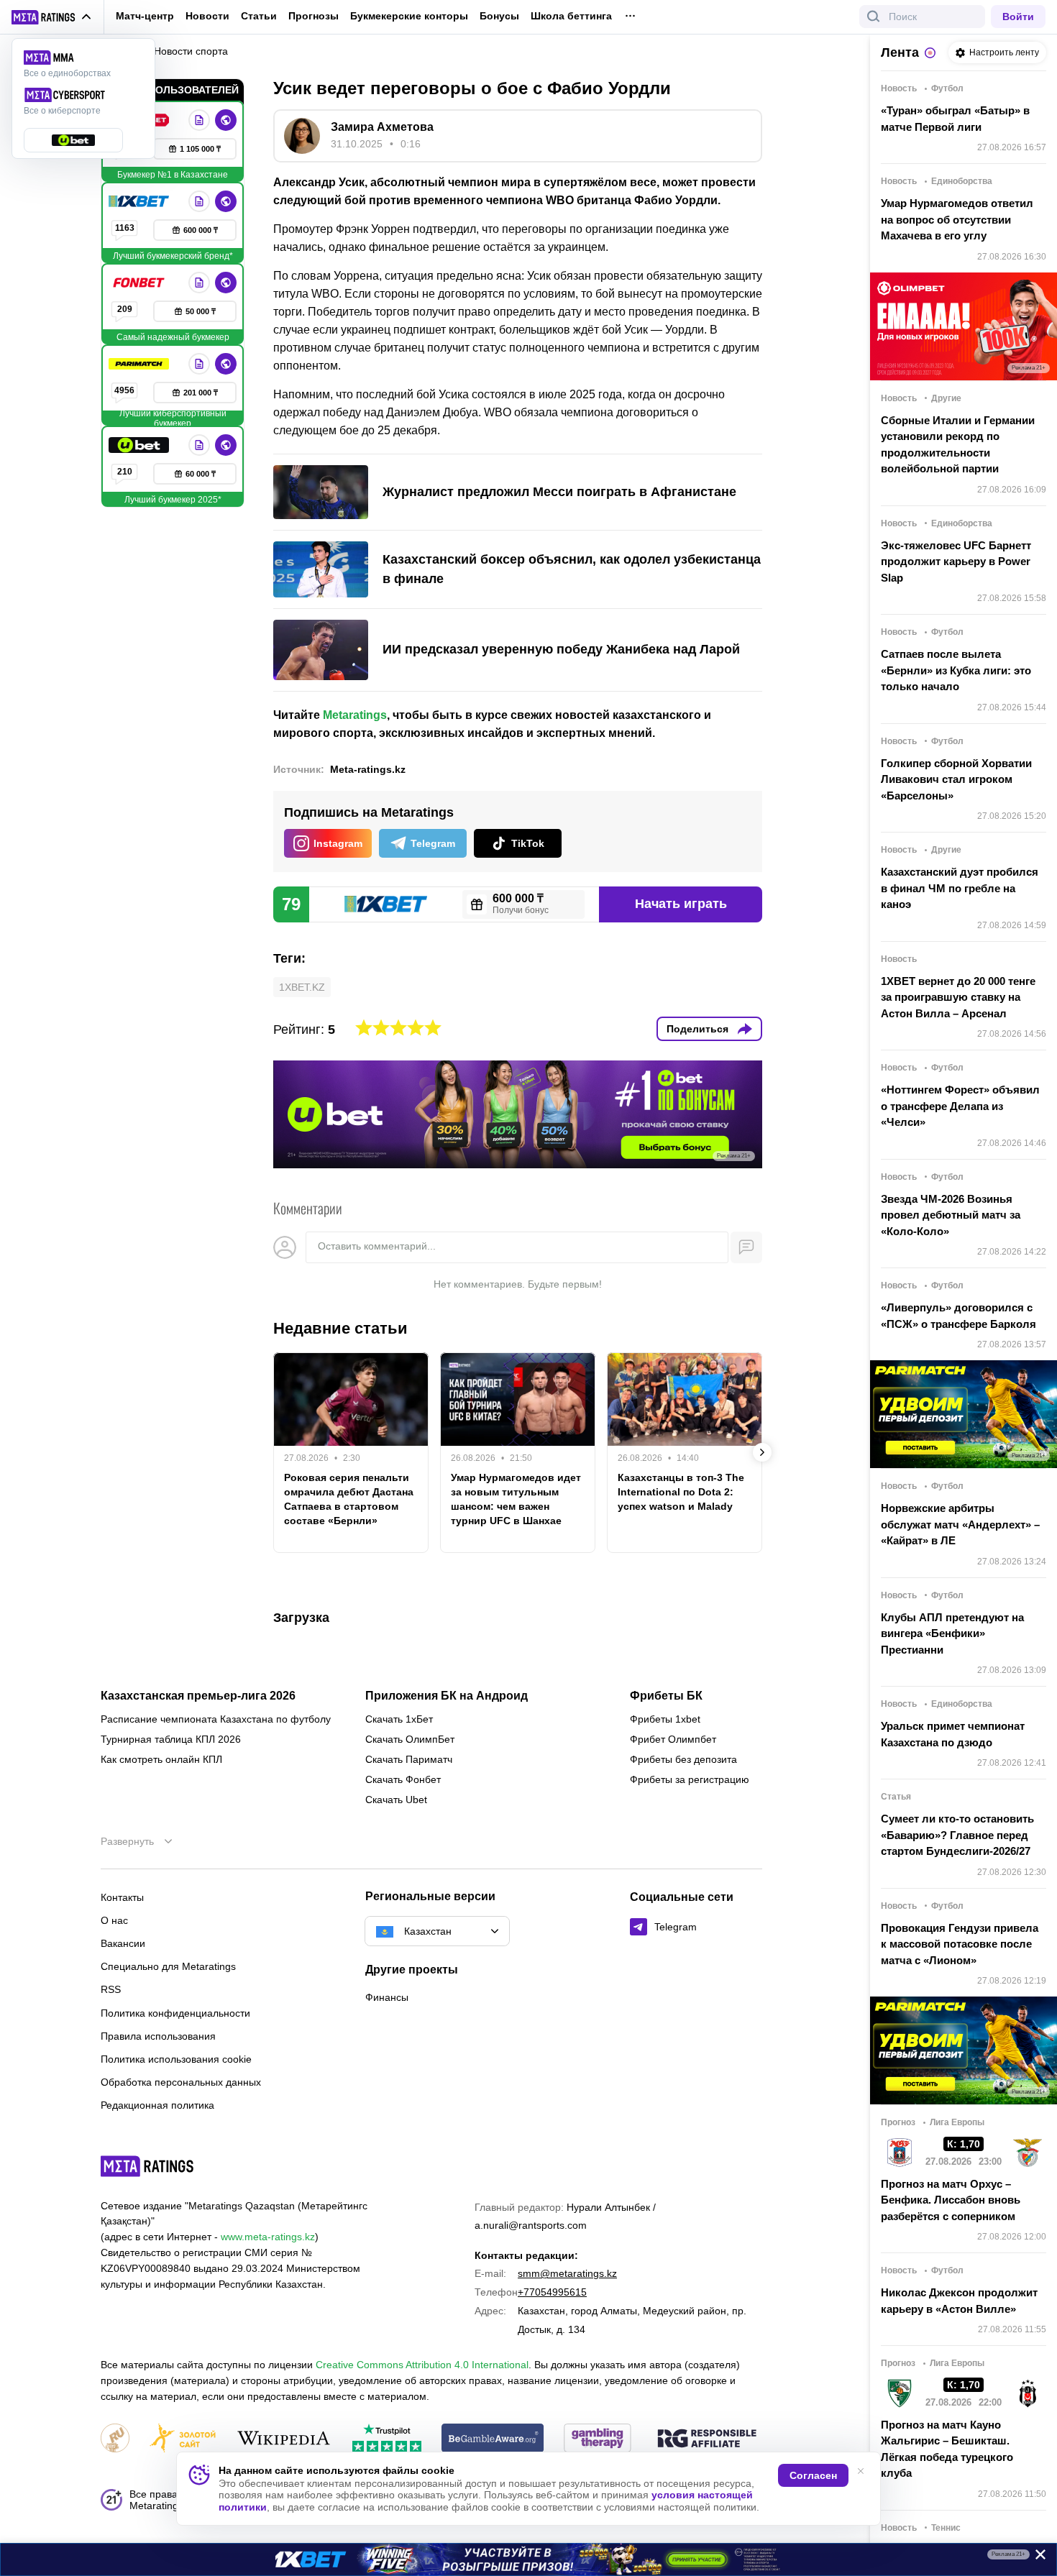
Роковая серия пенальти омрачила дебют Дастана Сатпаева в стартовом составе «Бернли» (349, 1499)
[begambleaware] (493, 2439)
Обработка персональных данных (181, 2082)
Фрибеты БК (666, 1696)
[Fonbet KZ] (140, 283)
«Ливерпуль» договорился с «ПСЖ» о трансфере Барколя (958, 1316)
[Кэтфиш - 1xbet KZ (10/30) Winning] (528, 2559)
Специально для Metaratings (168, 1966)
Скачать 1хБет (399, 1719)
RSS (111, 1989)
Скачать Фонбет (403, 1779)
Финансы (387, 1997)
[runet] (115, 2439)
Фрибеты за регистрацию (690, 1779)
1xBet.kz (302, 987)
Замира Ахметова (382, 127)
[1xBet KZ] (140, 201)
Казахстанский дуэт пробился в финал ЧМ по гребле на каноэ (960, 888)
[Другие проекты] (52, 17)
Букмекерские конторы (409, 16)
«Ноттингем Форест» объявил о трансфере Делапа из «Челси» (960, 1106)
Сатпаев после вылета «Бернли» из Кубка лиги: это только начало (956, 670)
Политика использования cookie (176, 2059)
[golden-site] (183, 2439)
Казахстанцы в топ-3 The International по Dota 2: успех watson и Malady (681, 1492)
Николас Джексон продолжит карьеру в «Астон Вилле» (959, 2301)
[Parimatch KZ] (140, 364)
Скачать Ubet (396, 1800)
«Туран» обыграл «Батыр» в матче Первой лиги (955, 119)
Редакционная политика (157, 2105)
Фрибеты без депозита (683, 1759)
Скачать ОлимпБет (410, 1739)
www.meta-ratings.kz (268, 2237)
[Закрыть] (1035, 2557)
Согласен (813, 2475)
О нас (114, 1920)
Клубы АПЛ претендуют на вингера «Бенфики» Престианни (952, 1633)
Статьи (259, 16)
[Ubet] (140, 445)
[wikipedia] (284, 2439)
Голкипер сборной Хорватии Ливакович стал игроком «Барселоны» (956, 779)
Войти (1018, 17)
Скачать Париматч (409, 1759)
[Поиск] (874, 17)
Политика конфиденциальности (175, 2013)
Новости (207, 16)
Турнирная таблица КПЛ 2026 (171, 1739)
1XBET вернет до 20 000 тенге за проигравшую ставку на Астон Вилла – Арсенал (958, 997)
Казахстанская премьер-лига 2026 (198, 1696)
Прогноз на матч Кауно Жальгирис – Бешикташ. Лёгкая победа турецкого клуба (947, 2449)
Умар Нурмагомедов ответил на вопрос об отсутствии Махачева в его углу (957, 219)
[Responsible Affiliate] (707, 2439)
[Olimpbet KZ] (199, 120)
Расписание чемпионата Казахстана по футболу (216, 1719)
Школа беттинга (571, 16)
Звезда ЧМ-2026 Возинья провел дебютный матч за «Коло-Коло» (951, 1215)
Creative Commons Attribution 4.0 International (422, 2365)
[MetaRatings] (147, 2166)
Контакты (122, 1897)
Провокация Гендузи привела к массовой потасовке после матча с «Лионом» (960, 1944)
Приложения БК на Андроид (447, 1696)
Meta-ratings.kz (368, 769)
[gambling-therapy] (598, 2439)
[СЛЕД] (762, 1452)
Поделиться (697, 1029)
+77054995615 (552, 2292)
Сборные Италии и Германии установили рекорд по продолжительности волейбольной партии (958, 445)
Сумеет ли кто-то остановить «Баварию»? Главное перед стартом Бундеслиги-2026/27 (957, 1835)
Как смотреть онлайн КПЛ (161, 1759)
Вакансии (123, 1943)
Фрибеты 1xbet (665, 1719)
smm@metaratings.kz (567, 2273)
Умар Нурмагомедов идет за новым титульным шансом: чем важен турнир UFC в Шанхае (516, 1499)
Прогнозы (314, 16)
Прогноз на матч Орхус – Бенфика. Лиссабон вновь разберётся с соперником (951, 2200)
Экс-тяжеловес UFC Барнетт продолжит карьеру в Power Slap (956, 562)
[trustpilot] (387, 2439)
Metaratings (355, 715)
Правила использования (158, 2036)
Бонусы (499, 16)
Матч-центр (145, 16)
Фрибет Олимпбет (673, 1739)
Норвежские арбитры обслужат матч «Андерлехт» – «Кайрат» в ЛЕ (960, 1524)
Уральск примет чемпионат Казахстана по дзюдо (953, 1734)
